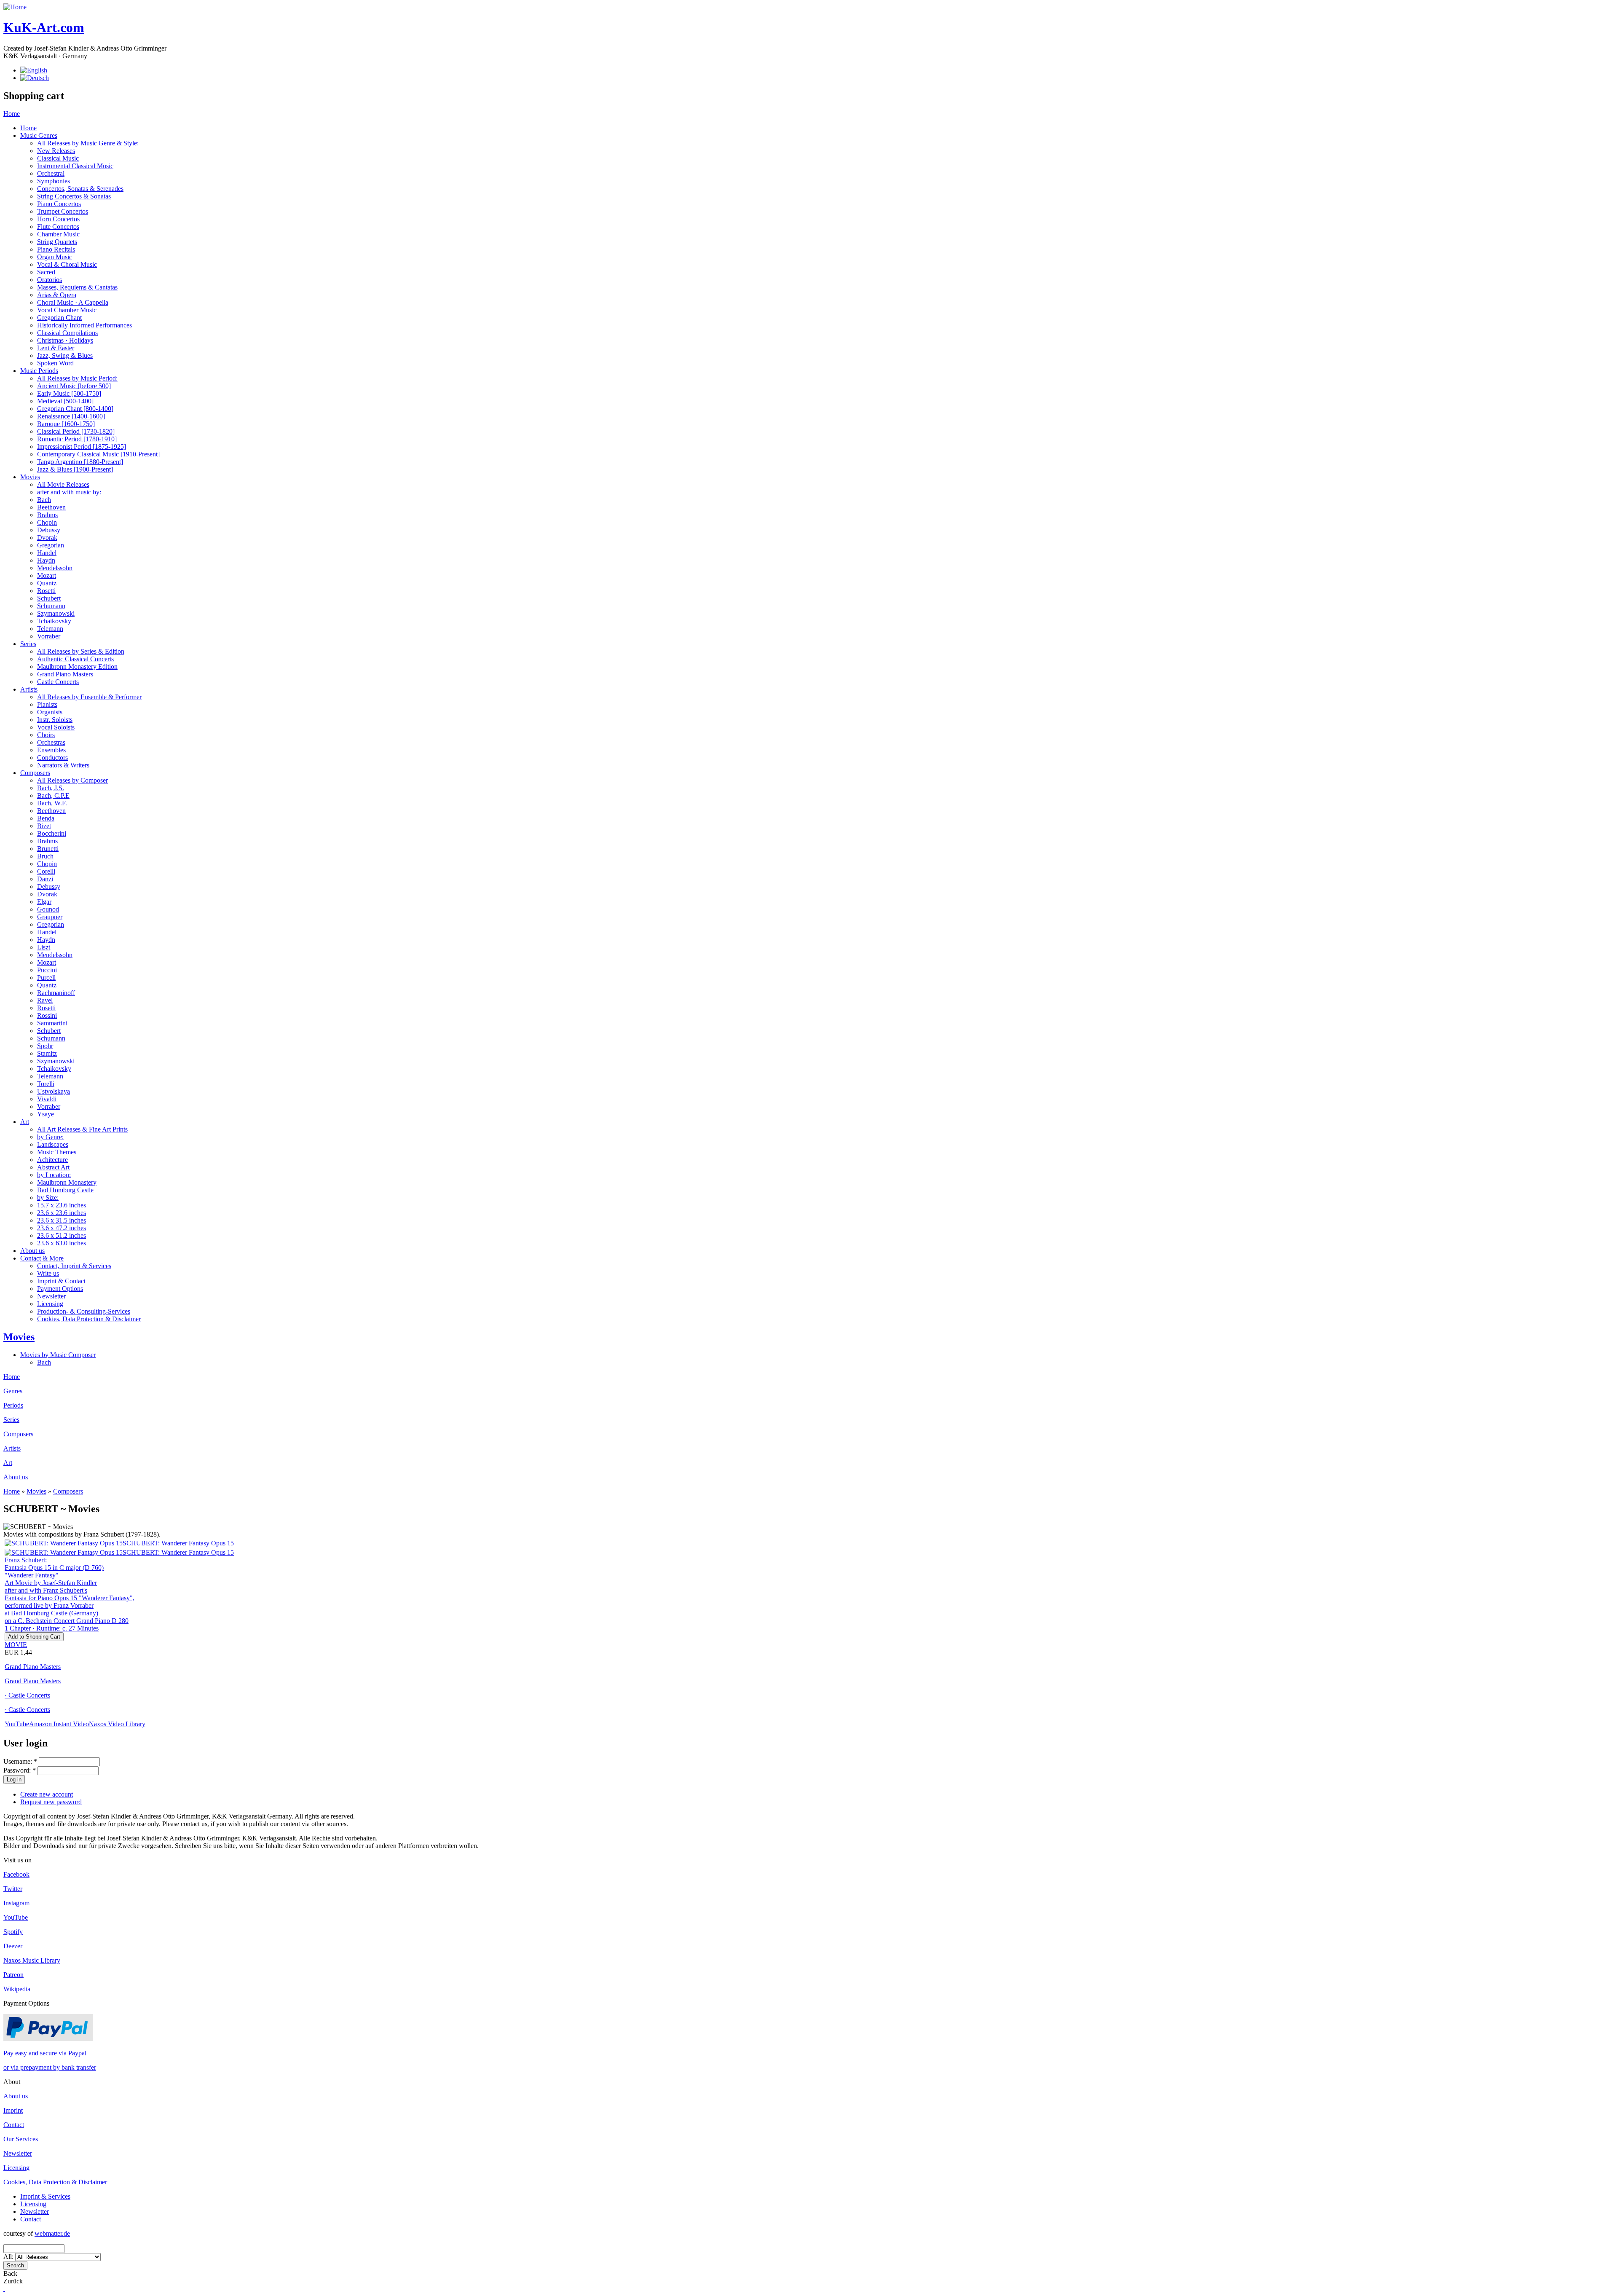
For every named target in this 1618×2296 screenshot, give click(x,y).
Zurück (13, 2281)
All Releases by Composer (72, 780)
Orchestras (51, 742)
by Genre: (50, 1137)
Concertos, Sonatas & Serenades (80, 189)
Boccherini (52, 833)
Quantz (47, 583)
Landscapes (53, 1144)
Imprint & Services (45, 2196)
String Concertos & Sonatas (74, 196)
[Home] (15, 7)
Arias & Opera (57, 295)
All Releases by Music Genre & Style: (88, 143)
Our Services (21, 2139)
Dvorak (47, 538)
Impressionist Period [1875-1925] (82, 447)
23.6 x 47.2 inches (62, 1228)
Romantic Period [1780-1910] (77, 439)
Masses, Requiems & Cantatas (77, 287)
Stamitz (47, 1053)
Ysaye (46, 1114)
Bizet (44, 826)
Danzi (45, 879)
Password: (20, 1770)
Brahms (47, 515)
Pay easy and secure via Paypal (45, 2053)
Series (28, 644)
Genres (13, 1391)
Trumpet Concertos (63, 211)
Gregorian (51, 545)
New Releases (56, 151)
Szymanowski (56, 613)
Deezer (13, 1946)
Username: (20, 1761)
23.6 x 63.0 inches (62, 1243)
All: (9, 2257)
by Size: (48, 1198)
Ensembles (51, 750)
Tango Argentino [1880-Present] (80, 462)
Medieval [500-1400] (65, 401)
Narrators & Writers (63, 765)
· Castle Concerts (27, 1695)
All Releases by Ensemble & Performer (89, 697)
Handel (47, 553)
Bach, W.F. (52, 803)
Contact (14, 2125)
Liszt (44, 947)
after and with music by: (69, 492)
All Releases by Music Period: (77, 378)
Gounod (48, 909)
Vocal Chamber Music (67, 310)
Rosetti (46, 591)
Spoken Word (55, 363)
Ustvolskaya (54, 1091)
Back (10, 2273)
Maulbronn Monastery (67, 1182)
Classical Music (58, 158)
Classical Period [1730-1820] (76, 431)
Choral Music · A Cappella (73, 302)
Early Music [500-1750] (69, 393)
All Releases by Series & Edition (81, 651)
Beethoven (51, 507)
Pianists (47, 704)
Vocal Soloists (56, 727)
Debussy (49, 530)
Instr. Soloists (55, 720)
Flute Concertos (58, 227)
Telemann (50, 629)
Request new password (51, 1802)
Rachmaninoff (56, 993)
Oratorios (50, 280)
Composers (35, 773)
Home (12, 114)
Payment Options (60, 1289)
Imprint (13, 2110)
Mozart (47, 575)
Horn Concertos (58, 219)
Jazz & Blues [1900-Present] (75, 469)
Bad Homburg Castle (65, 1190)
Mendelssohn (55, 568)
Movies (30, 477)
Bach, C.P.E (53, 795)
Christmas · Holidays (65, 340)
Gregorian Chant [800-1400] (75, 409)
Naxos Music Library (32, 1960)
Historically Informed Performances (84, 325)
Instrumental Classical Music (75, 166)
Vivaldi (47, 1099)
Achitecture (52, 1160)
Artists (29, 689)
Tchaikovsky (54, 621)
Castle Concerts (58, 682)
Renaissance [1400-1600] (71, 416)
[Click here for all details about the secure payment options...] (48, 2039)
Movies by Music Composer (58, 1355)
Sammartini (52, 1023)
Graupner (50, 917)
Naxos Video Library (117, 1724)
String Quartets (57, 242)
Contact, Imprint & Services (74, 1266)
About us (32, 1251)
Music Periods (39, 371)
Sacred (46, 272)
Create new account (47, 1794)
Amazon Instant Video (59, 1724)
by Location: (54, 1175)
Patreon (13, 1975)
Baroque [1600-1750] (66, 424)
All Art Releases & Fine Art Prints (82, 1129)
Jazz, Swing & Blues (65, 355)
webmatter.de (52, 2233)
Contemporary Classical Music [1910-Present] (98, 454)
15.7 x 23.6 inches (62, 1205)
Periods (13, 1405)
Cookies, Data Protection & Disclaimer (89, 1319)
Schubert (49, 598)
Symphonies (54, 181)
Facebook (16, 1874)
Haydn (46, 560)
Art (25, 1122)
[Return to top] (4, 2289)
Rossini (47, 1015)
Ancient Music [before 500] (74, 386)
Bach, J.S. (51, 788)
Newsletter (51, 1296)
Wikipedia (17, 1989)
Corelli (46, 871)
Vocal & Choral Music (67, 264)
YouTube (17, 1724)
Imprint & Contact (61, 1281)
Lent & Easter (56, 348)
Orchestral (51, 173)
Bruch (45, 856)
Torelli (46, 1084)
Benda (46, 818)
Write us (48, 1273)
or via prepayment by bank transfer (50, 2067)
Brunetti (48, 849)
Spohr (45, 1046)
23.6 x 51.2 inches (62, 1235)
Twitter (13, 1889)
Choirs (46, 735)
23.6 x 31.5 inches (62, 1220)
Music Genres (39, 135)
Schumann (51, 606)
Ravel (45, 1000)
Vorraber (49, 636)
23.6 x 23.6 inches (62, 1213)
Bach (44, 500)
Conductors (52, 758)
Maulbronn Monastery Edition (77, 667)
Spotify (13, 1932)
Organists (50, 712)
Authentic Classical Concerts (75, 659)
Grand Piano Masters (65, 674)
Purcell (46, 978)
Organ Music (55, 257)
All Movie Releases (63, 484)
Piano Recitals (56, 249)
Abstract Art (53, 1167)
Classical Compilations (67, 333)
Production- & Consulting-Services (84, 1311)
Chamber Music (58, 234)
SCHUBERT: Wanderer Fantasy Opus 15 (178, 1543)
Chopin (47, 522)
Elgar (44, 902)
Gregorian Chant (59, 318)
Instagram (16, 1903)
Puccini (47, 970)
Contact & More (42, 1258)
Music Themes (57, 1152)
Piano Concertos (59, 204)
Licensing (50, 1304)
